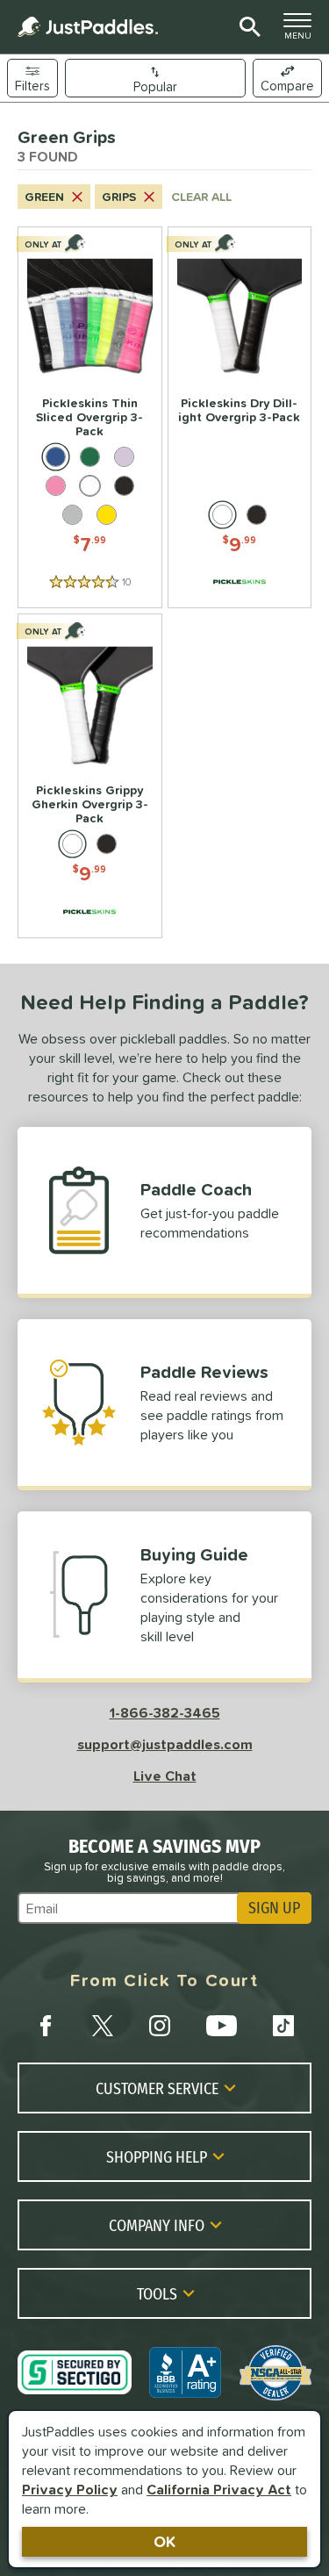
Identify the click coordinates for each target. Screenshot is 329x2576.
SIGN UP (274, 1908)
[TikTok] (283, 2026)
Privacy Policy (70, 2489)
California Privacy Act (219, 2489)
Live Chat (165, 1776)
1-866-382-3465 (165, 1712)
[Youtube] (221, 2026)
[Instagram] (160, 2026)
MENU (303, 31)
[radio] (56, 457)
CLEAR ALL (201, 197)
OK (164, 2541)
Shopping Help (157, 2156)
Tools (157, 2293)
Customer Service (157, 2088)
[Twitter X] (103, 2026)
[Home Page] (88, 27)
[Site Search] (247, 27)
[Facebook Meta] (46, 2026)
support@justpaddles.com (165, 1744)
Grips (119, 197)
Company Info (157, 2225)
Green (44, 197)
